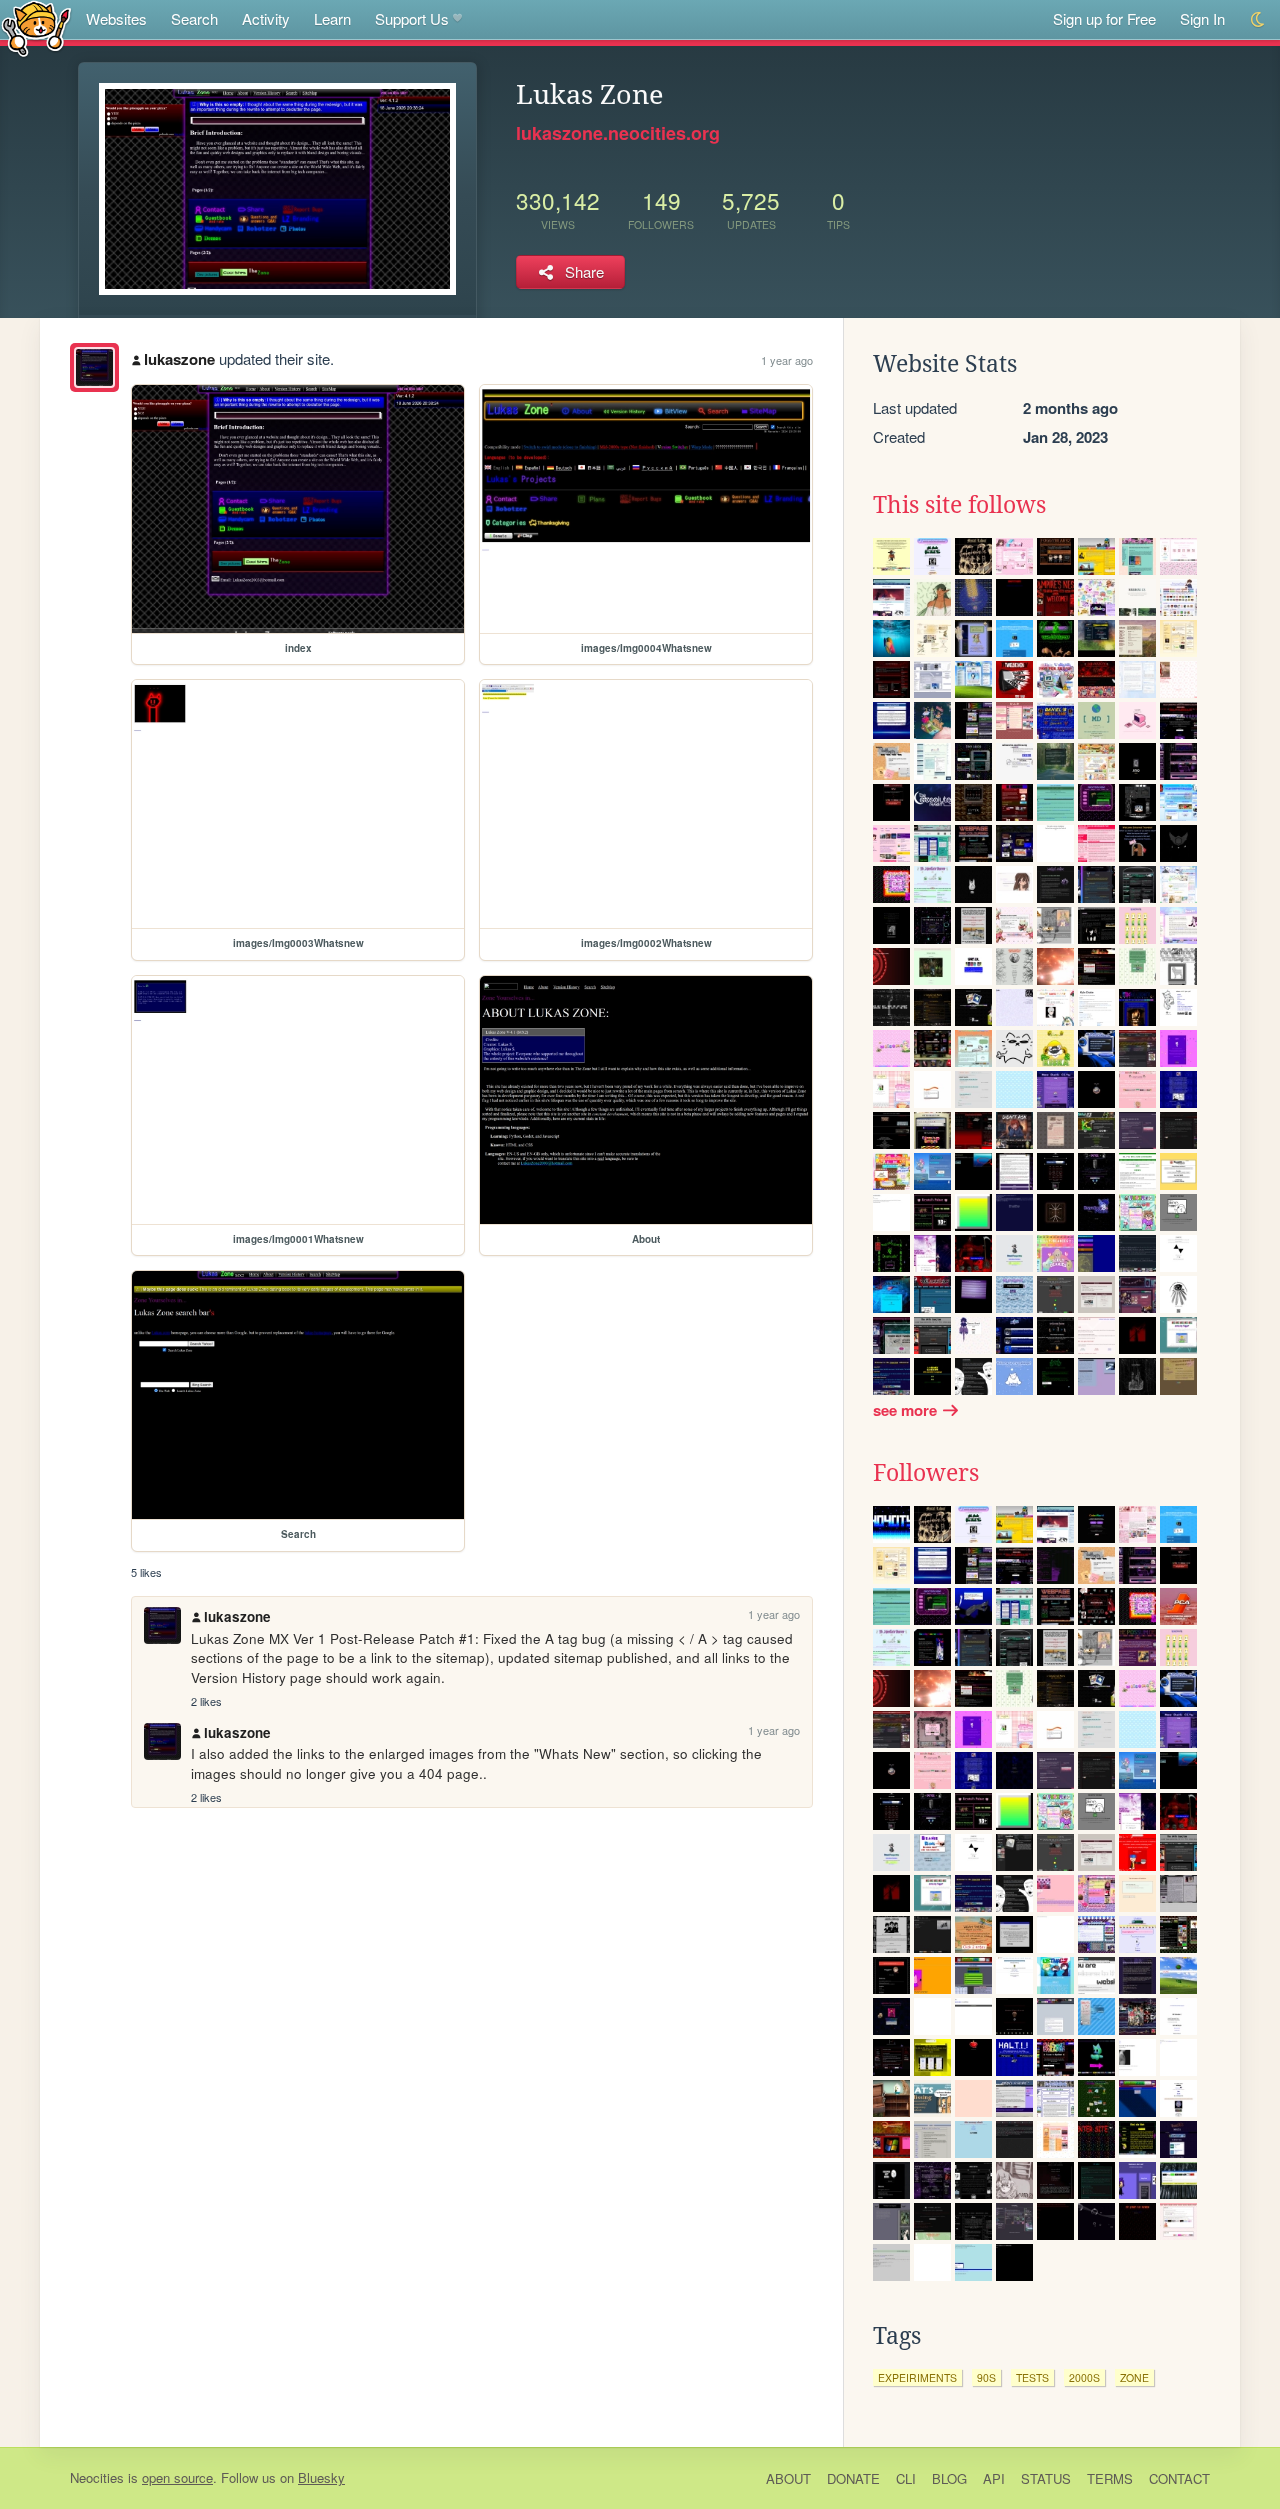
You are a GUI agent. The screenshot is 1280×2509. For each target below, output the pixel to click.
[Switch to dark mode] (1258, 19)
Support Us (412, 18)
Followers (926, 1473)
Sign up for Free (1104, 18)
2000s (1084, 2377)
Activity (266, 18)
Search (194, 18)
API (994, 2478)
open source (177, 2477)
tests (1032, 2377)
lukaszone (179, 359)
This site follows (959, 505)
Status (1046, 2478)
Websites (116, 18)
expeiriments (917, 2377)
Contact (1179, 2478)
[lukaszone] (94, 367)
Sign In (1202, 18)
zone (1134, 2377)
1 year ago (787, 360)
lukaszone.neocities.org (618, 133)
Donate (853, 2478)
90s (986, 2377)
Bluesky (321, 2477)
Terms (1110, 2478)
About (788, 2478)
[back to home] (36, 27)
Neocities (97, 2477)
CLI (906, 2478)
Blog (949, 2478)
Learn (332, 18)
